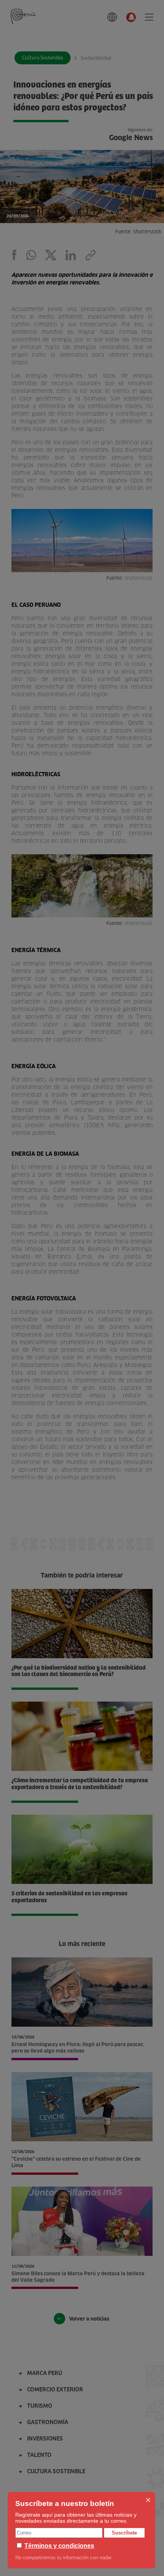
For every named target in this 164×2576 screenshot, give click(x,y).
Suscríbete (124, 2533)
